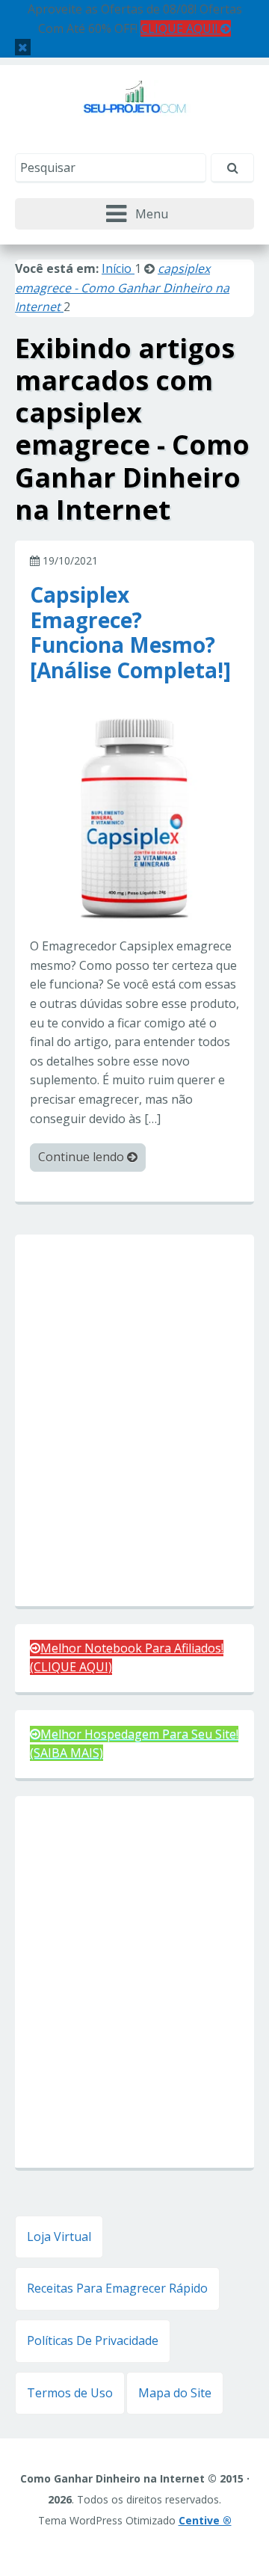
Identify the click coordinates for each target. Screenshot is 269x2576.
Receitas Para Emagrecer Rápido (117, 2288)
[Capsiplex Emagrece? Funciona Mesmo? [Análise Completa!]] (134, 817)
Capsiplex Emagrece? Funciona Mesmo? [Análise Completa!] (130, 631)
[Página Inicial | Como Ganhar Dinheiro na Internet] (135, 106)
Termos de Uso (70, 2393)
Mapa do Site (175, 2393)
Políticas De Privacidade (93, 2340)
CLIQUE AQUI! (180, 28)
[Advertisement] (134, 1422)
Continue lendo (83, 1157)
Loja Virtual (59, 2237)
